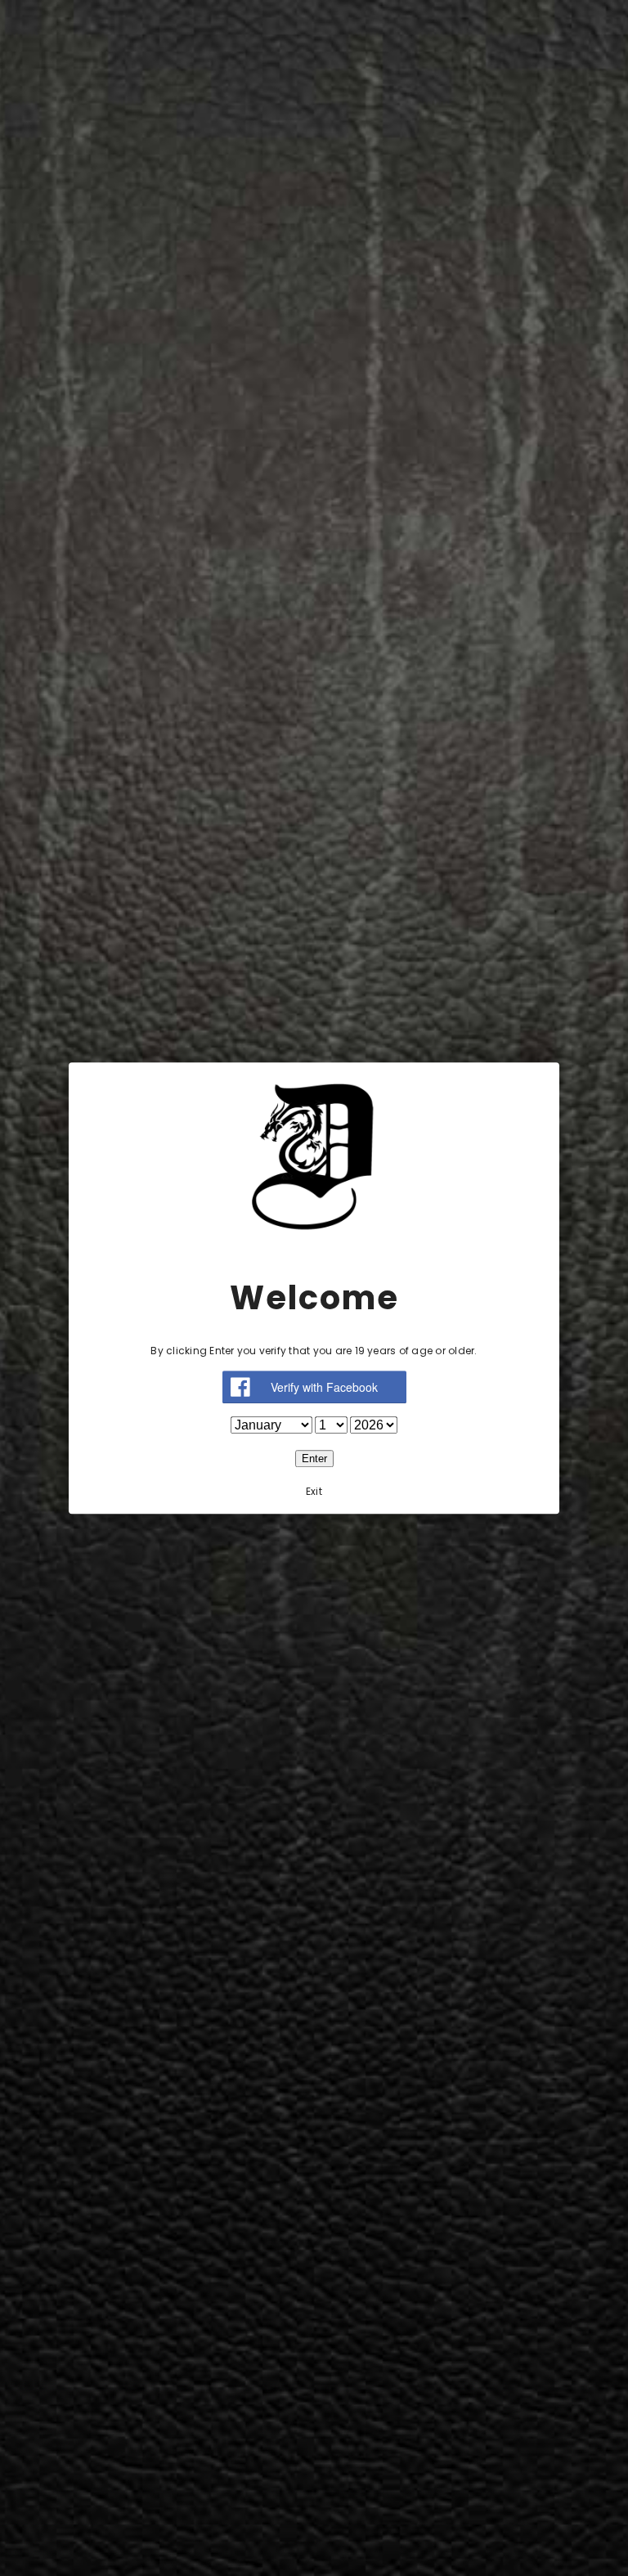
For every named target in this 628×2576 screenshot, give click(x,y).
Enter (314, 1459)
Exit (314, 1491)
